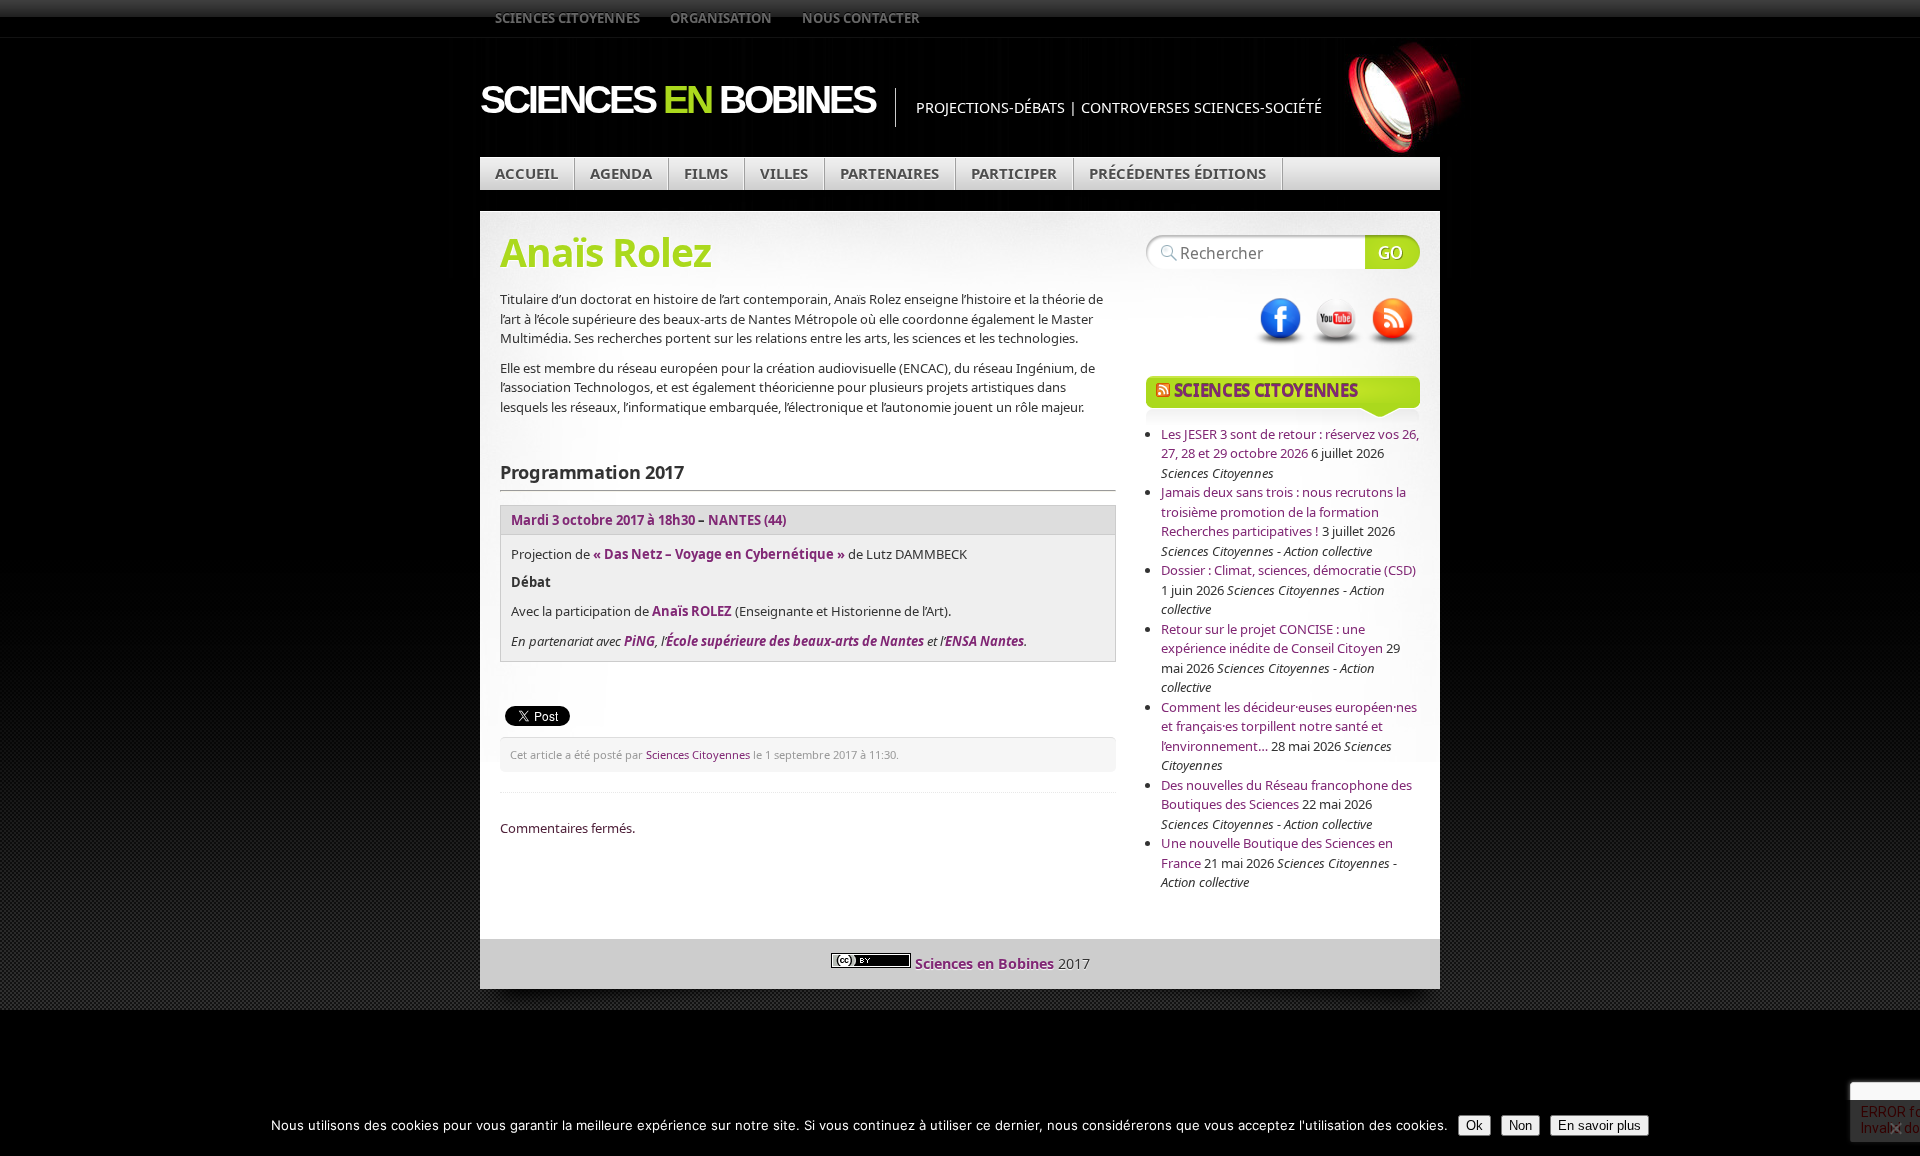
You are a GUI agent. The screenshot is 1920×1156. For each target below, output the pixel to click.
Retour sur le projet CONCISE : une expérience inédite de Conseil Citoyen (1272, 639)
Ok (1474, 1125)
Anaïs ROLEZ (692, 611)
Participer (1014, 173)
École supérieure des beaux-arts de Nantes (796, 641)
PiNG (639, 641)
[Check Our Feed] (1392, 345)
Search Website (1392, 252)
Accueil (526, 173)
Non (1520, 1125)
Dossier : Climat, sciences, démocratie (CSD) (1288, 570)
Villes (784, 173)
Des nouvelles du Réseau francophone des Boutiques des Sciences (1286, 795)
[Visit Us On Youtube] (1336, 345)
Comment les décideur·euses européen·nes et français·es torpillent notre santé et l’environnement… (1289, 726)
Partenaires (889, 173)
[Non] (1895, 1128)
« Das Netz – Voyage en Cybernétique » (719, 554)
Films (706, 173)
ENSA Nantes (984, 641)
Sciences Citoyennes (567, 18)
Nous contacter (861, 18)
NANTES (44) (747, 520)
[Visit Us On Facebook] (1280, 345)
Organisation (721, 18)
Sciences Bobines (677, 99)
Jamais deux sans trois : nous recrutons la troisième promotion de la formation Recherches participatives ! (1283, 511)
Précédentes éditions (1177, 173)
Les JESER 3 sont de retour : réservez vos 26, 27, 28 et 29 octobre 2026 (1290, 444)
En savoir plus (1599, 1125)
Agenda (621, 173)
